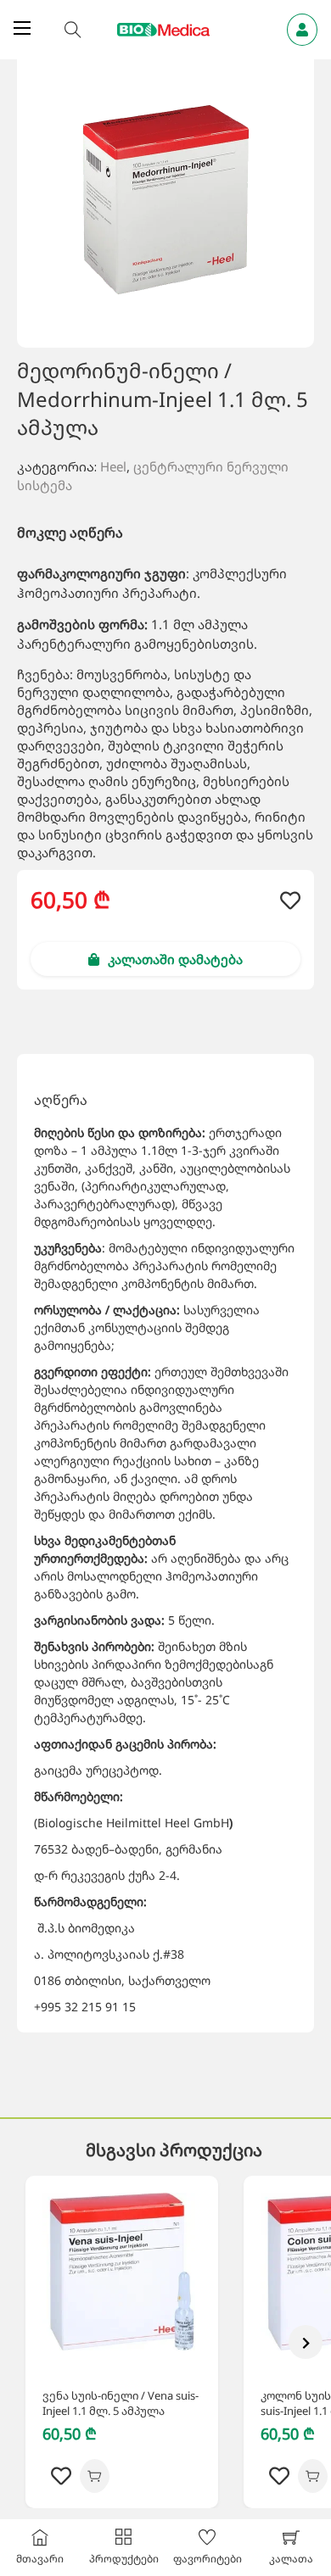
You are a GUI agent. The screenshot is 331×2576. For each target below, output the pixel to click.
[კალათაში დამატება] (95, 2476)
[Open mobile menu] (22, 28)
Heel (113, 466)
